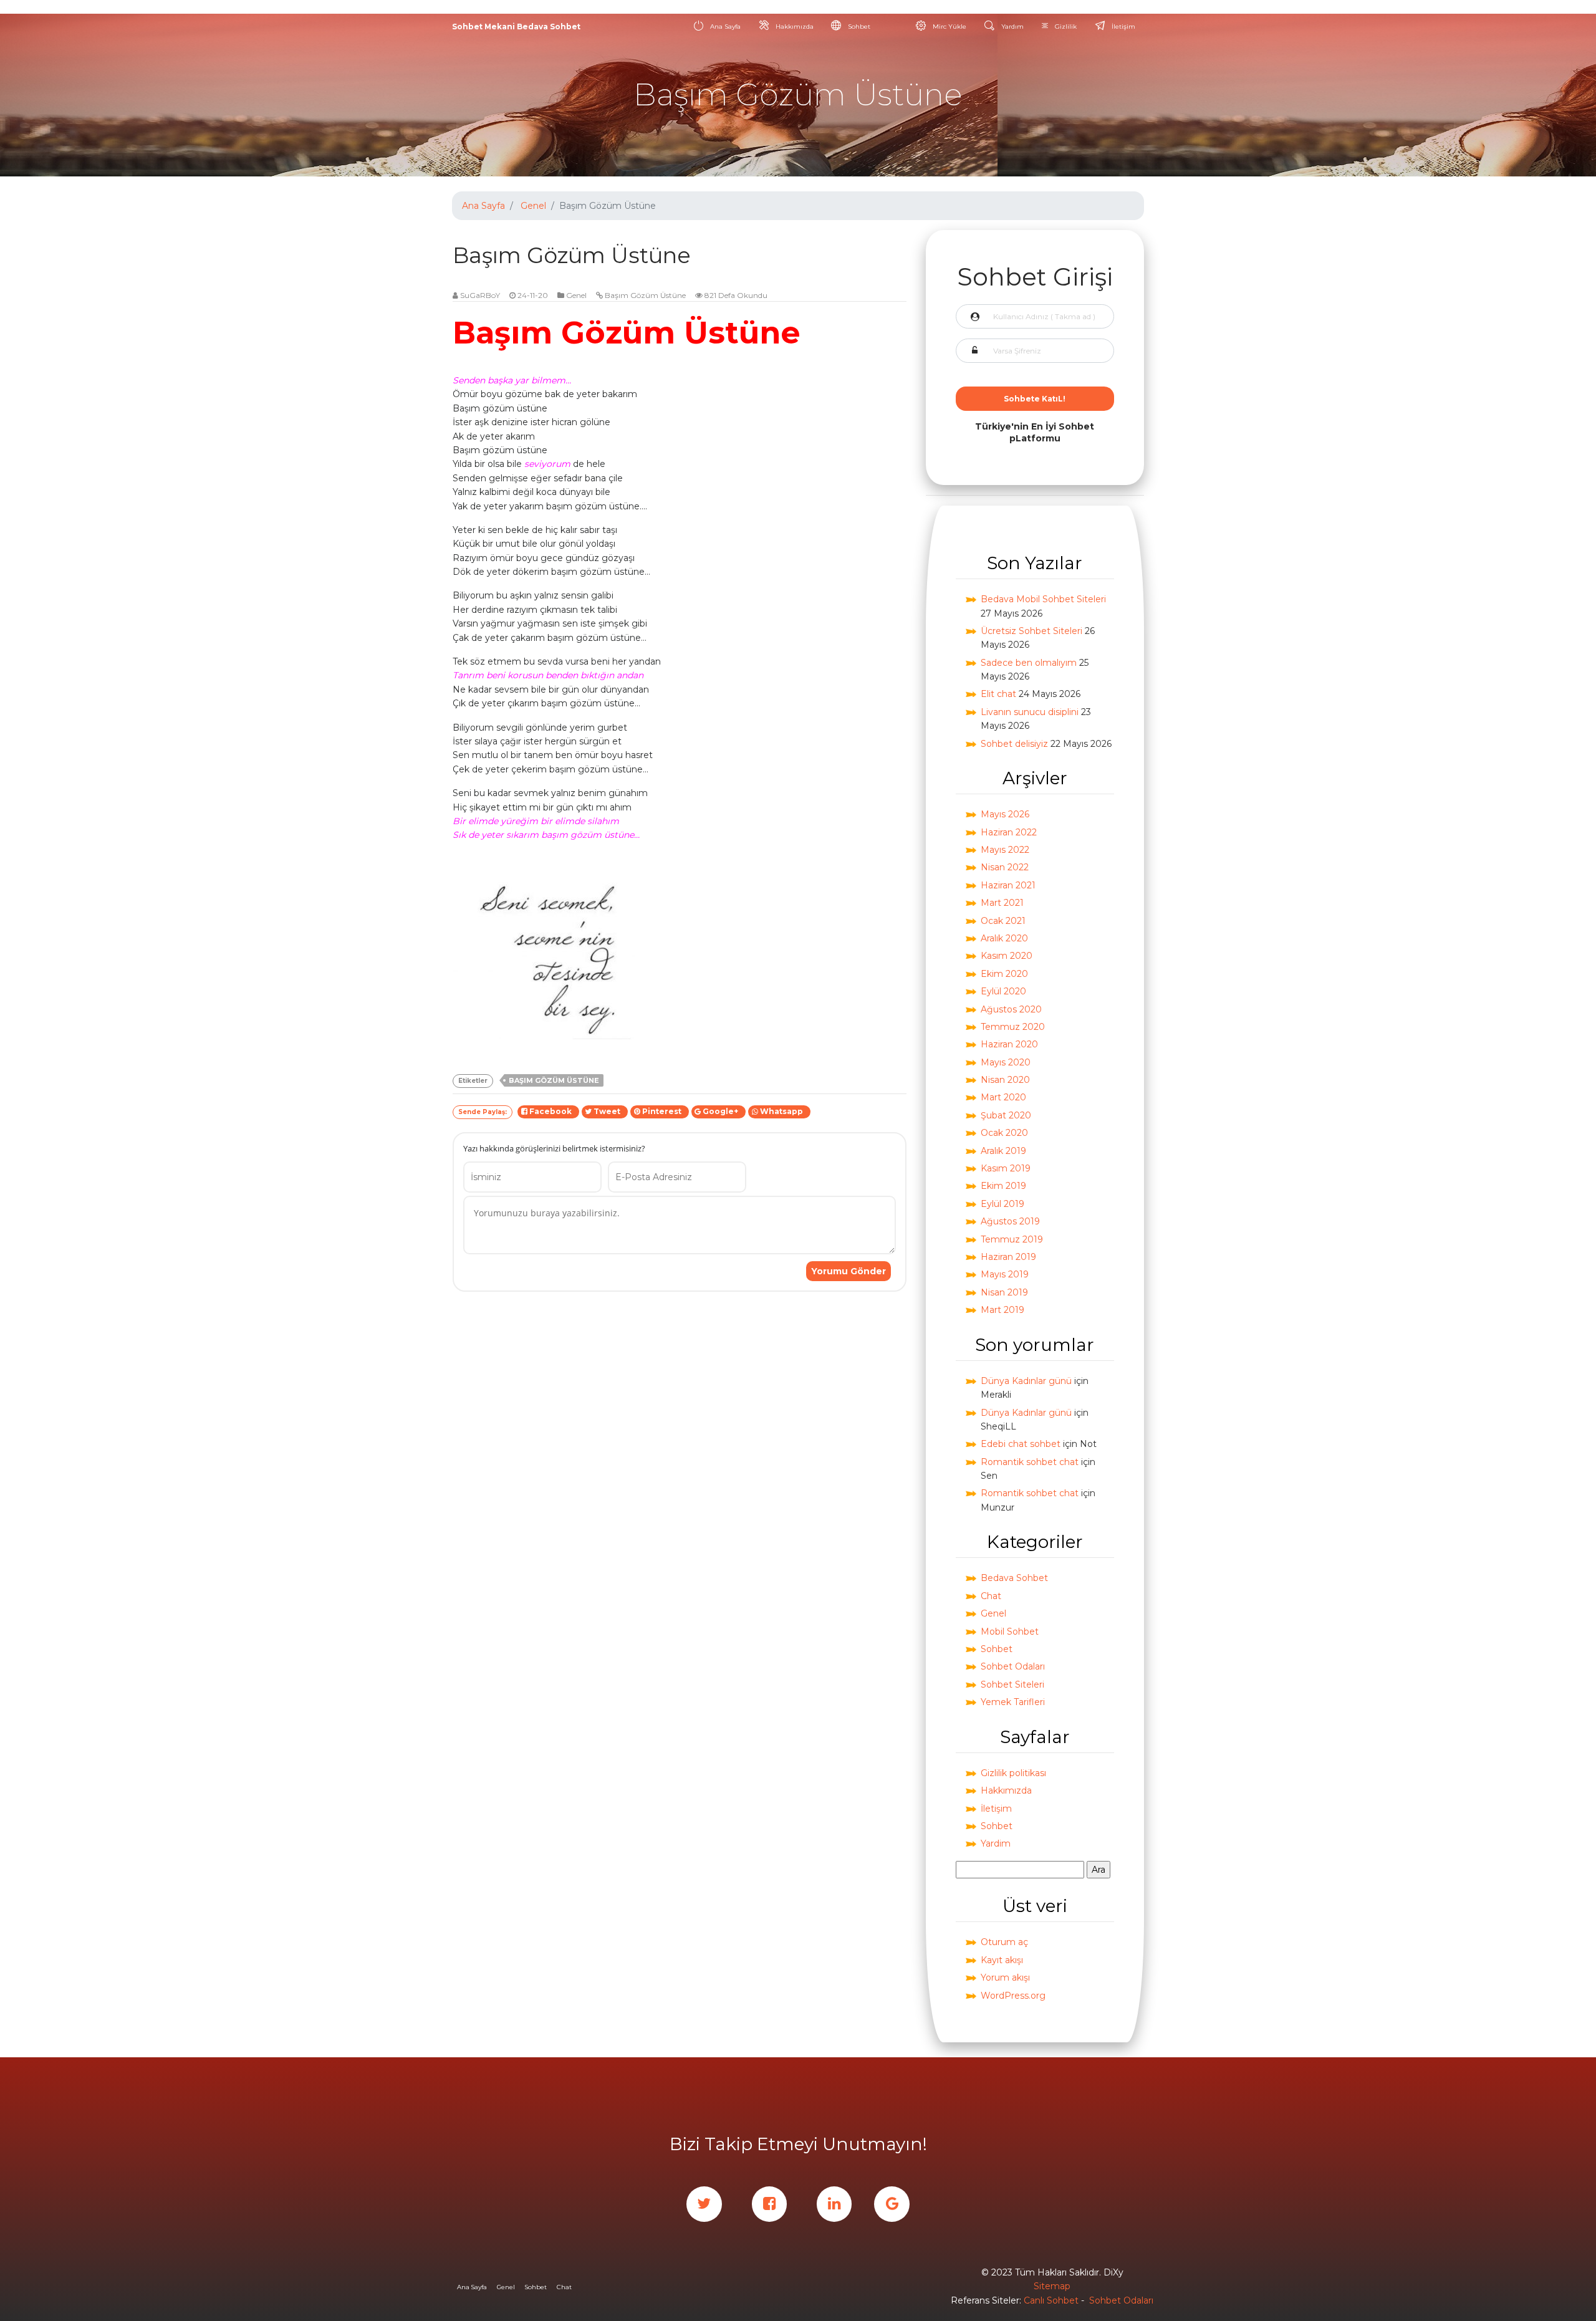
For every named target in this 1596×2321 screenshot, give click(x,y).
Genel (533, 206)
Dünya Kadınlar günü (1026, 1381)
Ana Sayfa (724, 26)
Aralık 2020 (1004, 938)
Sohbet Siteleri (1012, 1684)
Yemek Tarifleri (1013, 1702)
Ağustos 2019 (1010, 1221)
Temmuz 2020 (1013, 1027)
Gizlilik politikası (1013, 1773)
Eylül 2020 (1003, 991)
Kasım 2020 (1007, 956)
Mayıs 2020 (1006, 1062)
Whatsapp (782, 1111)
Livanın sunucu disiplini (1030, 712)
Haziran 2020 (1009, 1044)
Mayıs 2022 (1005, 850)
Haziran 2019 (1008, 1257)
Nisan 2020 (1005, 1080)
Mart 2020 (1003, 1097)
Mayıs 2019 (1005, 1274)
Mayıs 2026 (1005, 814)
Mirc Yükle (949, 26)
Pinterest (663, 1111)
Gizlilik (1065, 26)
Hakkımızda (794, 26)
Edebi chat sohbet (1021, 1444)
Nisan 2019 (1004, 1292)
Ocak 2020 (1004, 1133)
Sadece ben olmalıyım (1029, 663)
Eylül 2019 (1002, 1204)
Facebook (551, 1111)
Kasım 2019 (1006, 1168)
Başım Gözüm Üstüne (645, 295)
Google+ (721, 1111)
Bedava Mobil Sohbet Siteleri (1043, 599)
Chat (991, 1596)
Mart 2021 (1002, 903)
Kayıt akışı (1002, 1960)
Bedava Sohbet (1014, 1578)
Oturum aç (1004, 1942)
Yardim (996, 1843)
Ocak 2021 (1003, 921)
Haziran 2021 (1008, 885)
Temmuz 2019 (1012, 1239)
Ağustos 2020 (1011, 1009)
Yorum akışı (1005, 1977)
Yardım (1012, 26)
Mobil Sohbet (1010, 1631)
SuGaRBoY (480, 295)
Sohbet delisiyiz (1014, 744)
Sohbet (858, 26)
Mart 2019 (1002, 1310)
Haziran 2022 (1009, 832)
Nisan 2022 (1005, 867)
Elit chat (998, 694)
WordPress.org (1013, 1996)
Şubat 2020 (1006, 1115)
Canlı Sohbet (1051, 2300)
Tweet (608, 1111)
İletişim (1122, 26)
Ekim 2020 (1004, 974)
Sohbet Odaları (1013, 1666)
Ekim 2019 (1003, 1186)
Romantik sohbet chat (1030, 1462)
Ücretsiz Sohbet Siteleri (1031, 631)
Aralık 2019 (1003, 1151)
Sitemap (1052, 2286)
